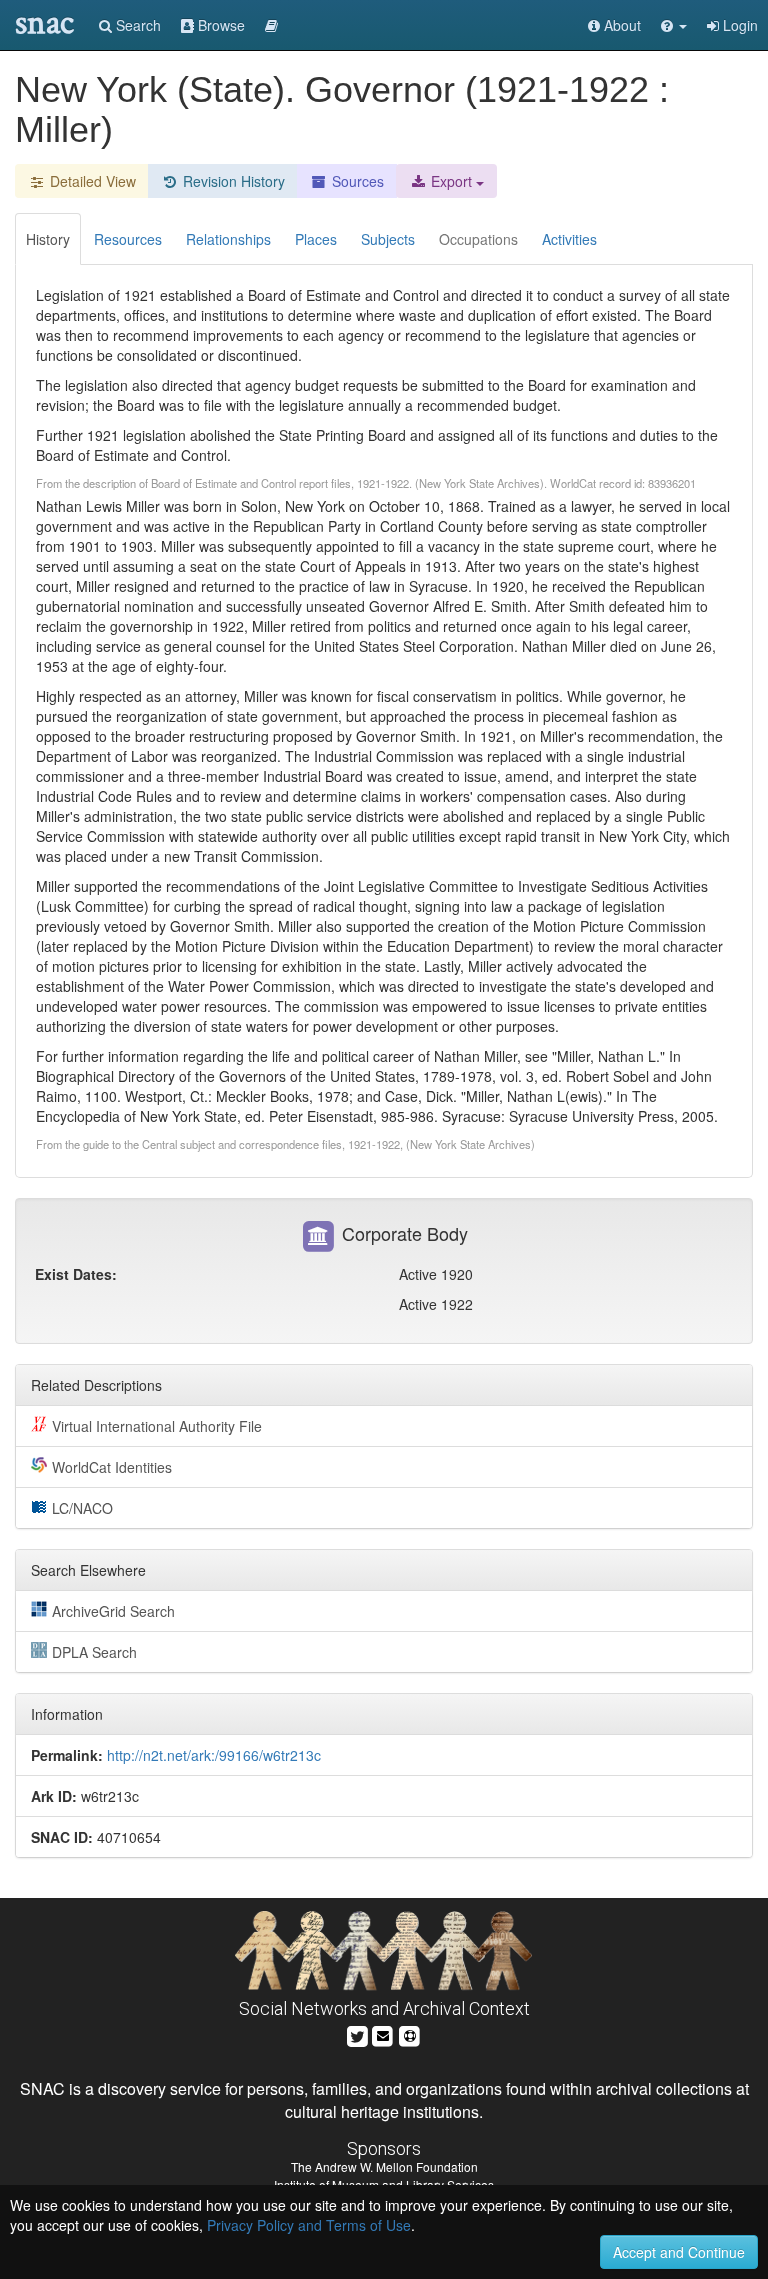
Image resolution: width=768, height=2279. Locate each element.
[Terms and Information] (410, 2033)
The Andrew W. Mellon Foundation (384, 2166)
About (620, 25)
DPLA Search (94, 1652)
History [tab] (48, 239)
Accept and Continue (679, 2252)
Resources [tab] (128, 239)
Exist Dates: (76, 1274)
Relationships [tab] (228, 239)
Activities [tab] (569, 239)
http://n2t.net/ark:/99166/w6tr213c (214, 1755)
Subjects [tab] (388, 239)
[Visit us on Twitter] (357, 2033)
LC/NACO (82, 1508)
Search (136, 25)
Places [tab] (316, 239)
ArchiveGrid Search (113, 1611)
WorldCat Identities (112, 1467)
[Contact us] (383, 2033)
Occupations (478, 239)
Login (738, 25)
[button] (674, 25)
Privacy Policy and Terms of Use (309, 2225)
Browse (219, 25)
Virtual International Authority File (157, 1426)
